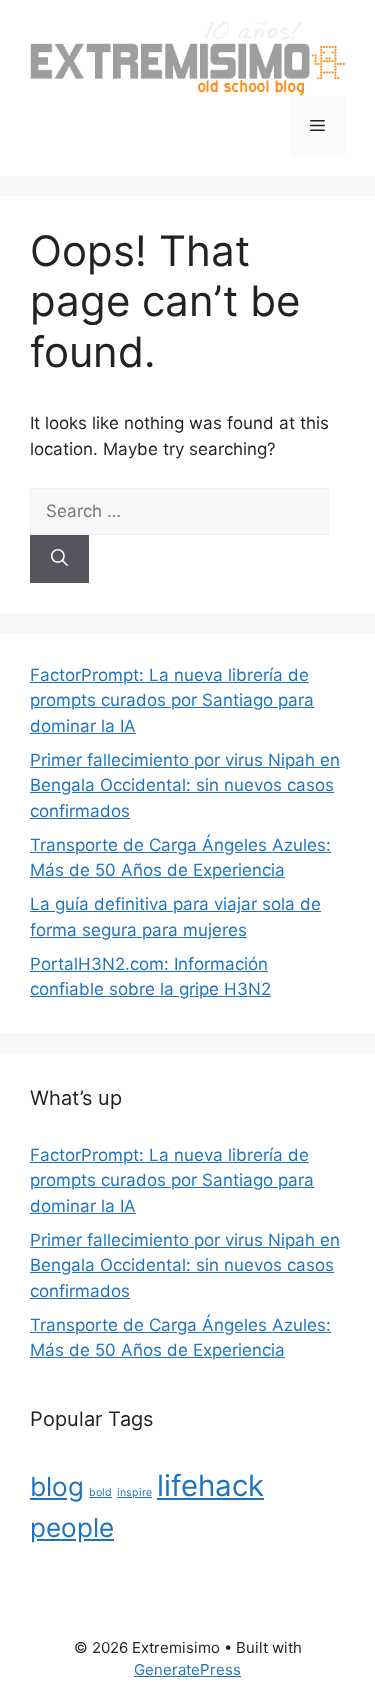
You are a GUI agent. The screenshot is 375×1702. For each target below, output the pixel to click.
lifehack (210, 1485)
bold (100, 1492)
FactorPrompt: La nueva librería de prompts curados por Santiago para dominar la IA (172, 700)
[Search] (59, 559)
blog (57, 1486)
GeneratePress (187, 1669)
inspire (134, 1492)
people (72, 1527)
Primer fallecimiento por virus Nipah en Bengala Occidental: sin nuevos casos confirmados (185, 785)
